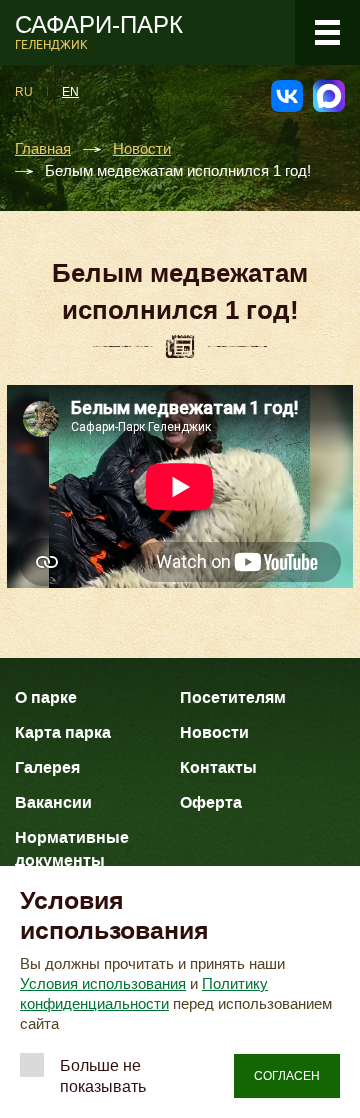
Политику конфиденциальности (144, 994)
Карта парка (63, 732)
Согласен (287, 1076)
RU (24, 92)
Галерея (47, 767)
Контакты (218, 767)
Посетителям (233, 697)
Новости (142, 149)
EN (70, 92)
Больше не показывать (103, 1076)
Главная (43, 149)
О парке (46, 697)
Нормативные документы (72, 849)
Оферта (211, 802)
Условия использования (103, 984)
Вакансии (53, 802)
